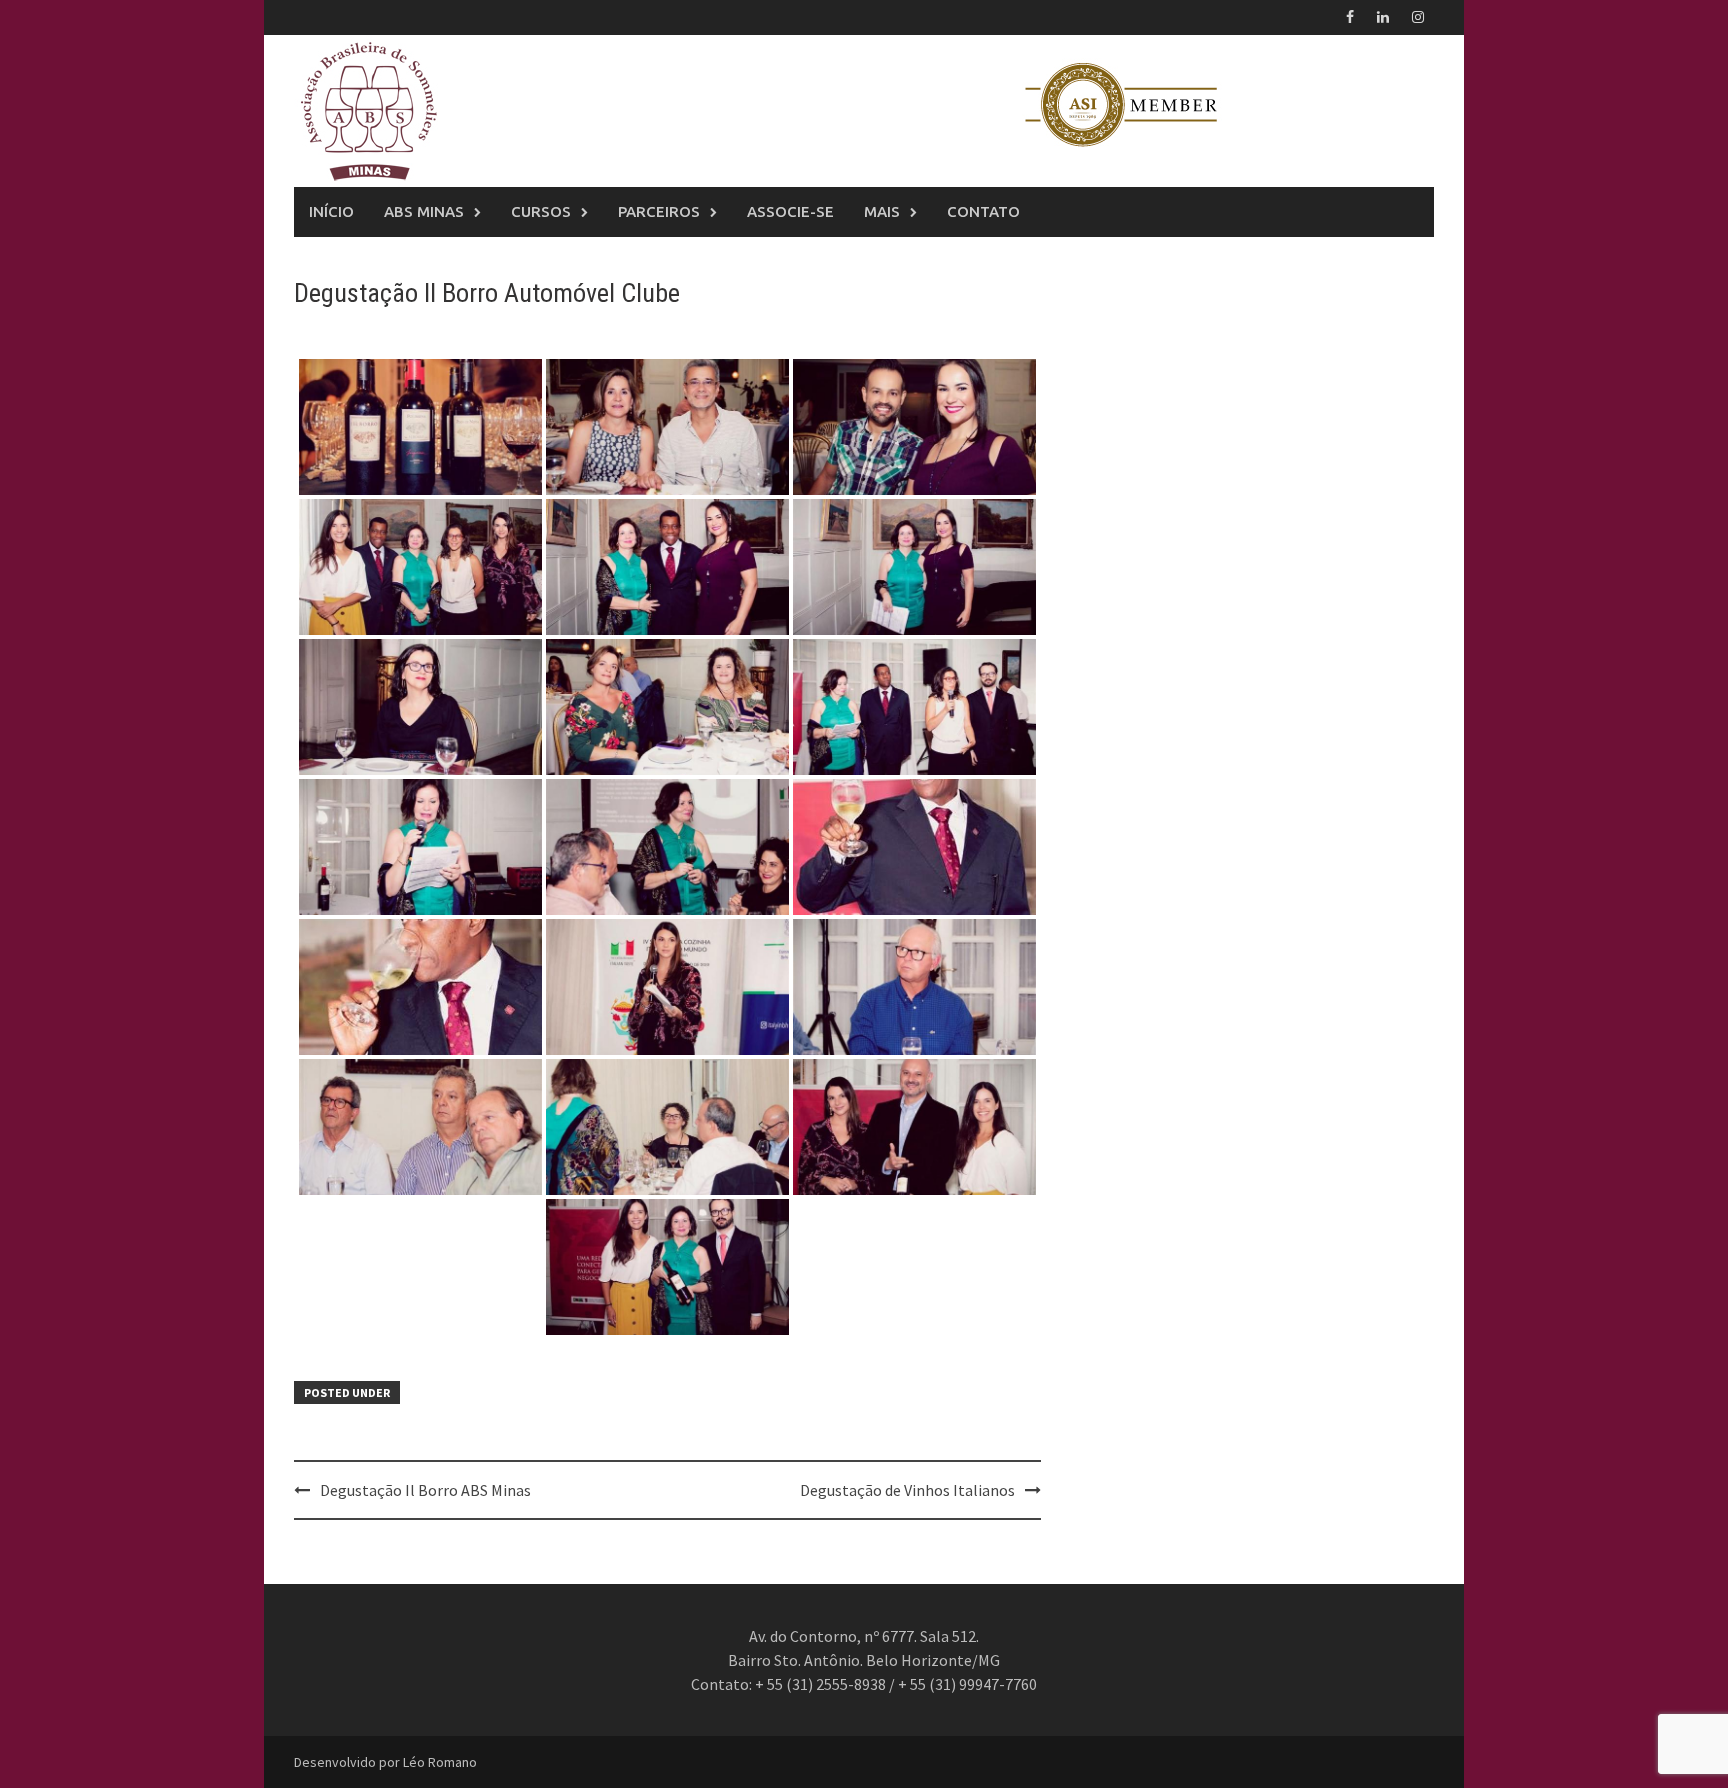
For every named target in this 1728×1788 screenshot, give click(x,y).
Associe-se (790, 211)
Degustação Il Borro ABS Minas (425, 1490)
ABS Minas (424, 211)
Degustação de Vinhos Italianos (907, 1490)
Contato (983, 211)
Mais (882, 211)
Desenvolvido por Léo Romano (385, 1762)
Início (331, 211)
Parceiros (659, 211)
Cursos (541, 211)
